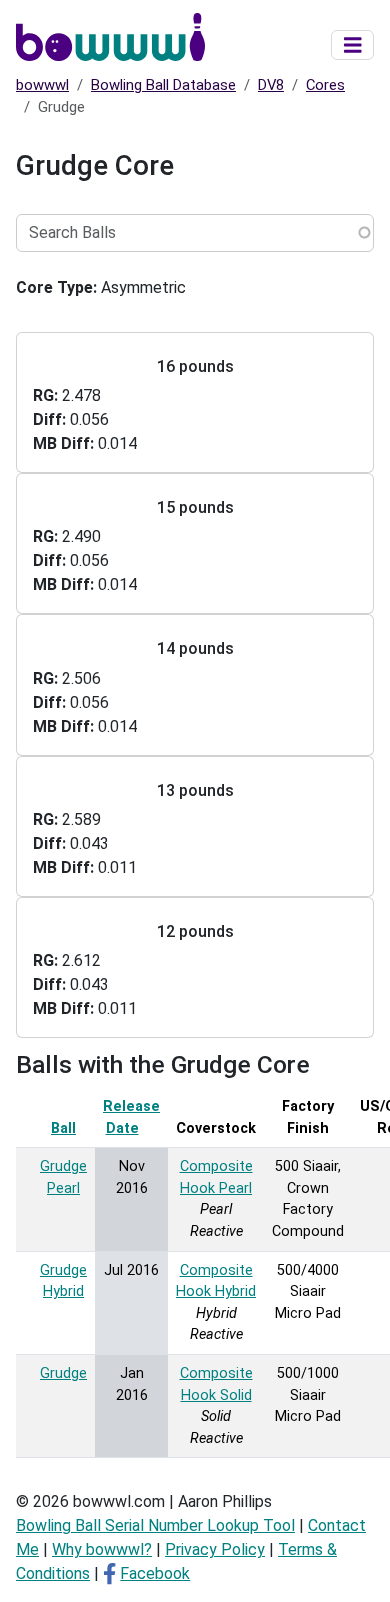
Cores (325, 85)
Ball (63, 1128)
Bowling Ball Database (163, 85)
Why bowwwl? (102, 1549)
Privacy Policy (215, 1549)
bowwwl (42, 85)
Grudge (63, 1373)
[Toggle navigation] (353, 45)
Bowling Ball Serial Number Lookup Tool (155, 1525)
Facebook (155, 1573)
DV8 (271, 85)
